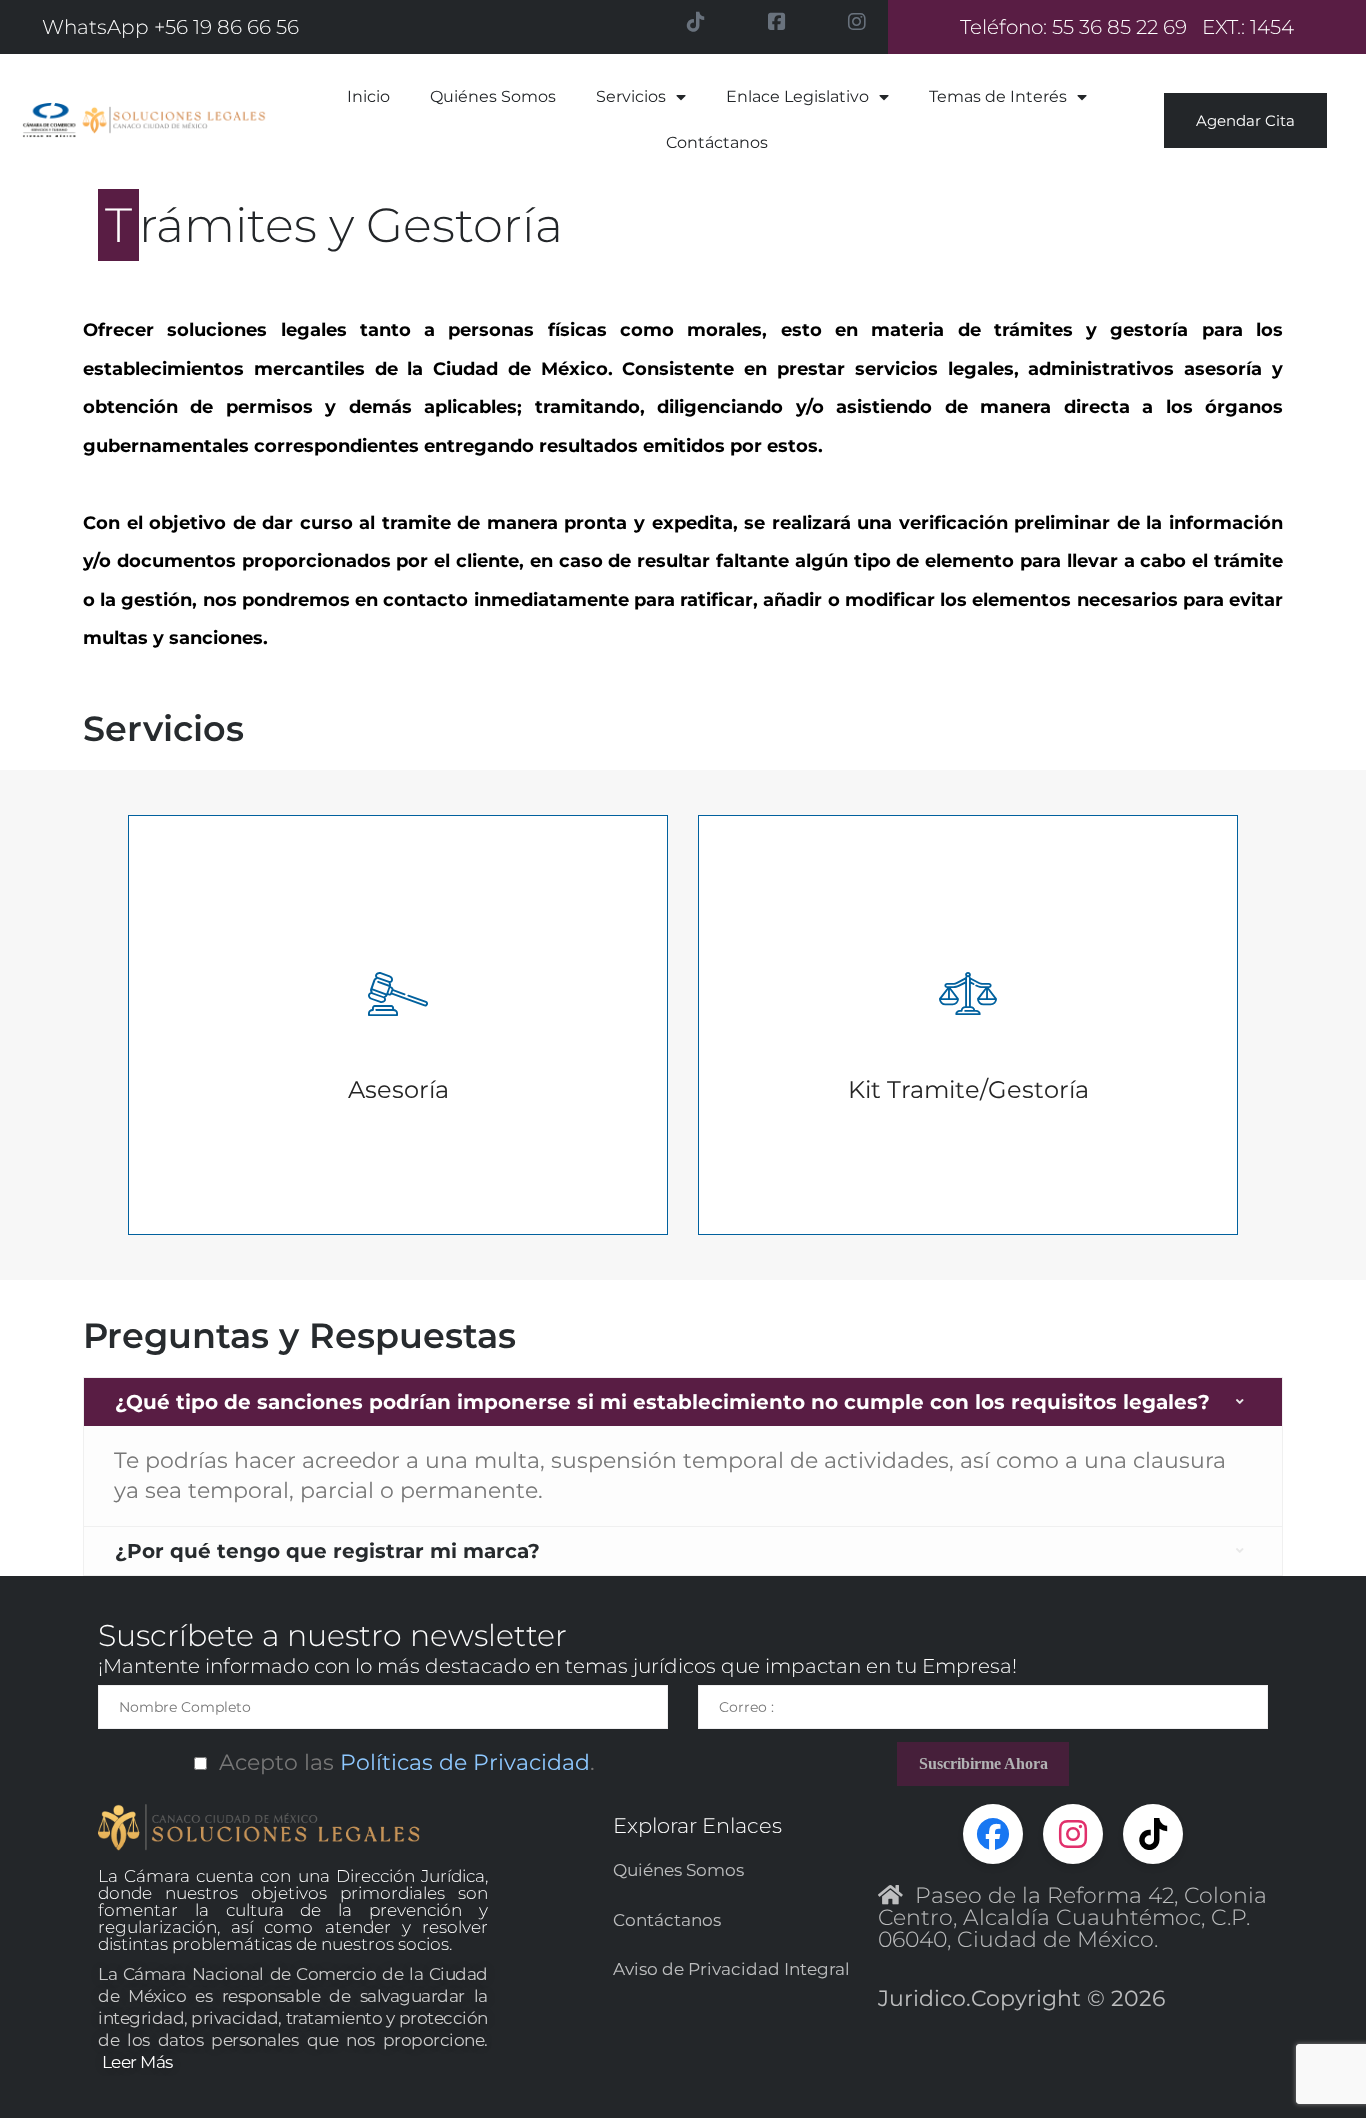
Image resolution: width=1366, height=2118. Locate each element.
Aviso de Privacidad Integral (731, 1969)
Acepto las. (401, 1762)
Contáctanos (717, 142)
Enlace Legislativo (797, 96)
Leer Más (137, 2062)
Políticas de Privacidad (462, 1762)
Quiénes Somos (493, 96)
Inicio (368, 96)
